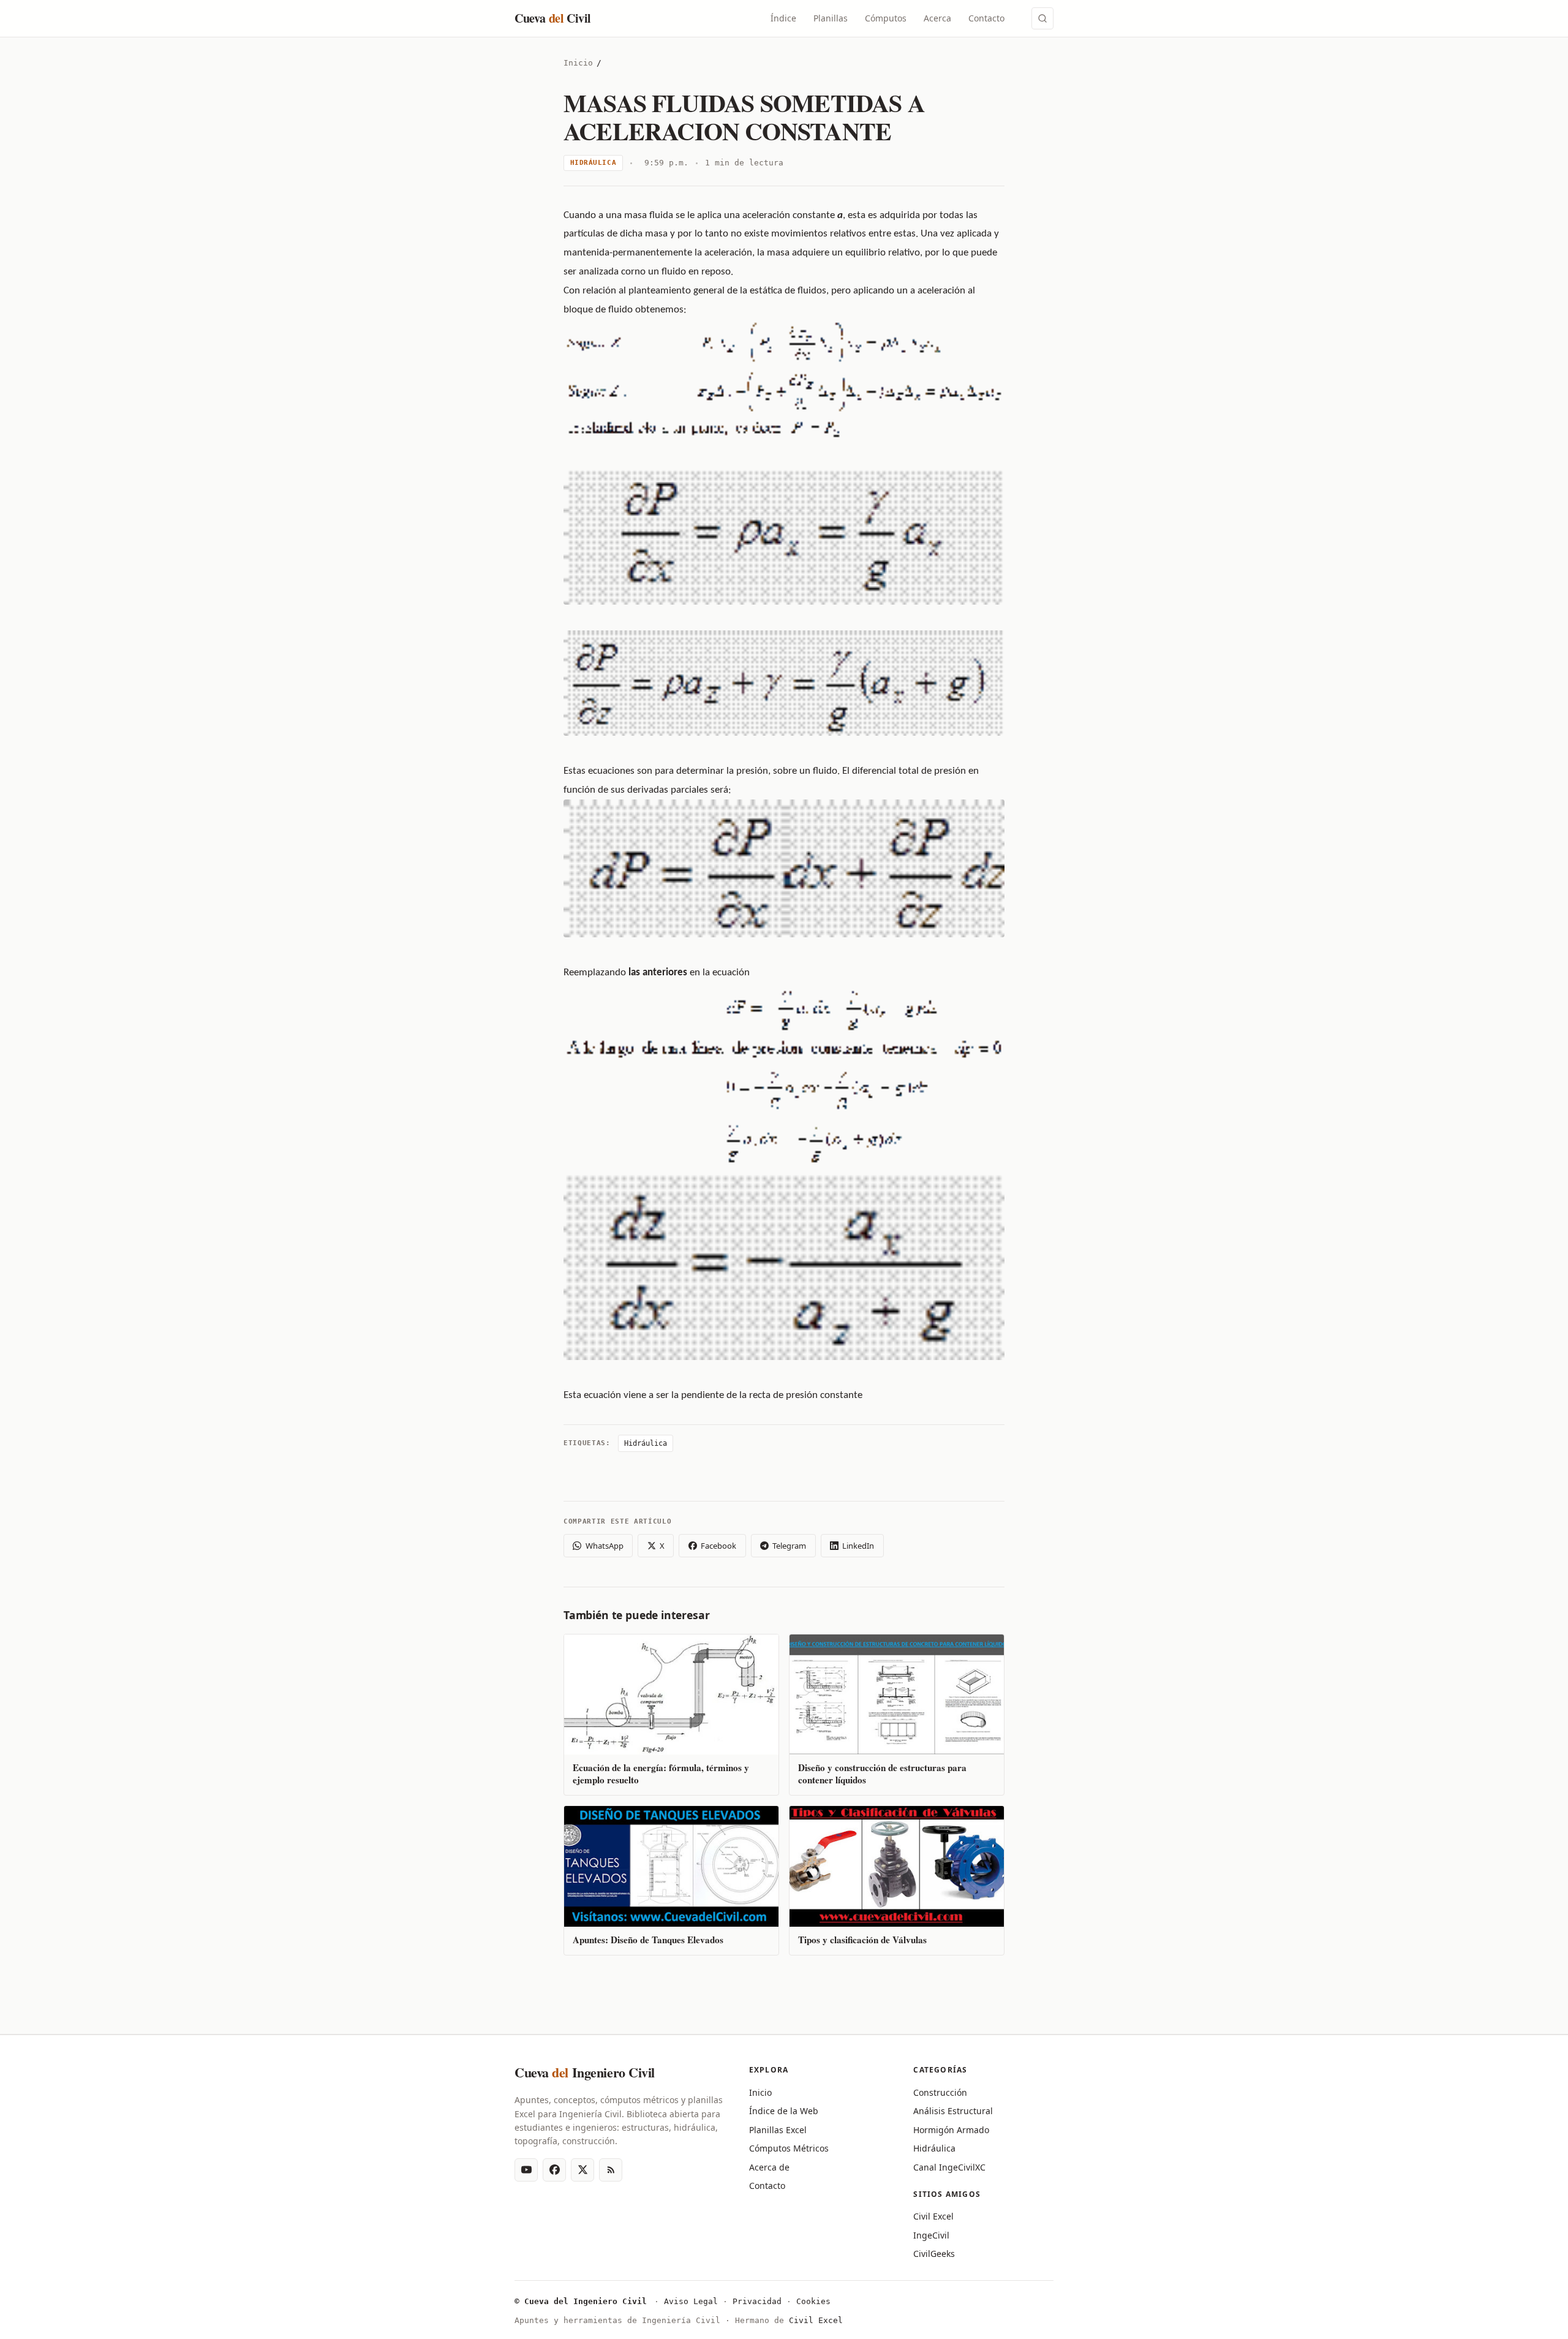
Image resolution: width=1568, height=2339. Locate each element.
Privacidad (757, 2301)
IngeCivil (931, 2235)
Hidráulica (594, 163)
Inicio (578, 63)
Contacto (986, 18)
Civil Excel (933, 2216)
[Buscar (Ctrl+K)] (1042, 18)
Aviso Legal (691, 2301)
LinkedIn (858, 1546)
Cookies (813, 2301)
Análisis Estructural (953, 2111)
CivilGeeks (934, 2254)
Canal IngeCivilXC (949, 2167)
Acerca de (769, 2167)
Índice (783, 18)
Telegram (789, 1546)
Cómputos (886, 18)
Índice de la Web (784, 2111)
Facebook (718, 1546)
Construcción (940, 2092)
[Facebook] (554, 2170)
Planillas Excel (778, 2130)
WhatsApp (605, 1546)
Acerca (937, 18)
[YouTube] (526, 2170)
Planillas (831, 18)
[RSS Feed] (611, 2170)
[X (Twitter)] (582, 2170)
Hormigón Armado (951, 2130)
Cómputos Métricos (789, 2148)
